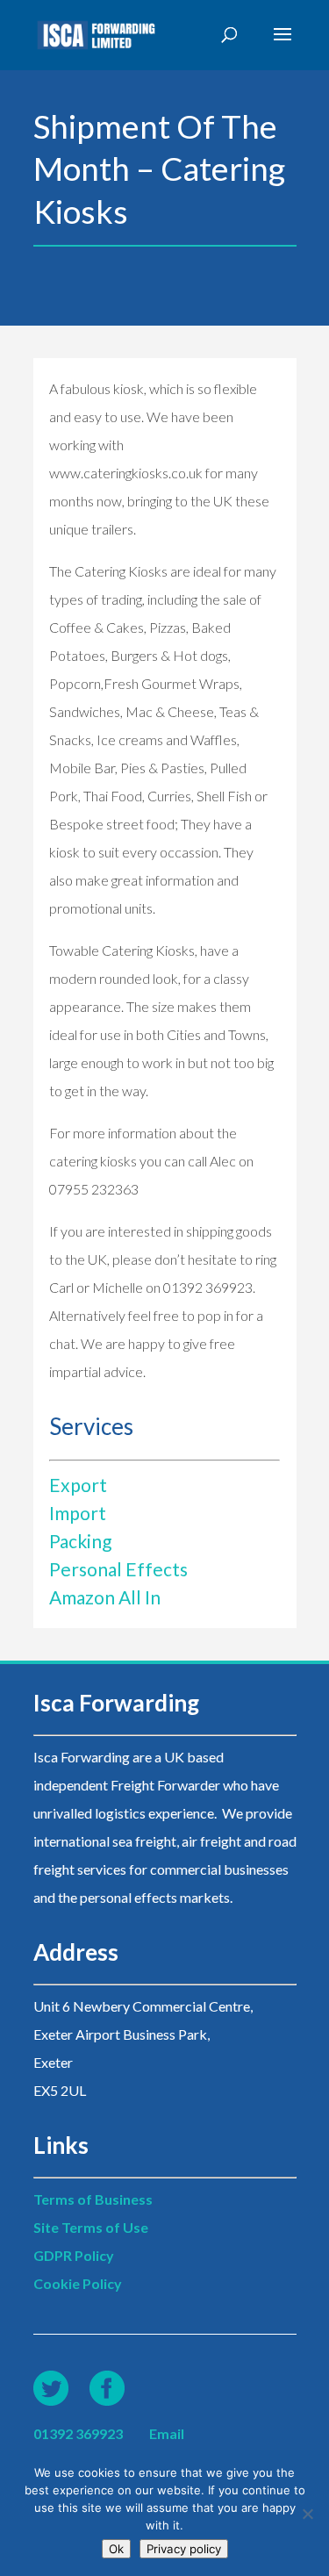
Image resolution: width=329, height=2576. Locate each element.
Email (167, 2433)
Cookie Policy (78, 2283)
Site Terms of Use (91, 2227)
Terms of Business (93, 2199)
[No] (307, 2514)
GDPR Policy (74, 2255)
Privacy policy (184, 2549)
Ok (116, 2549)
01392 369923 (78, 2433)
